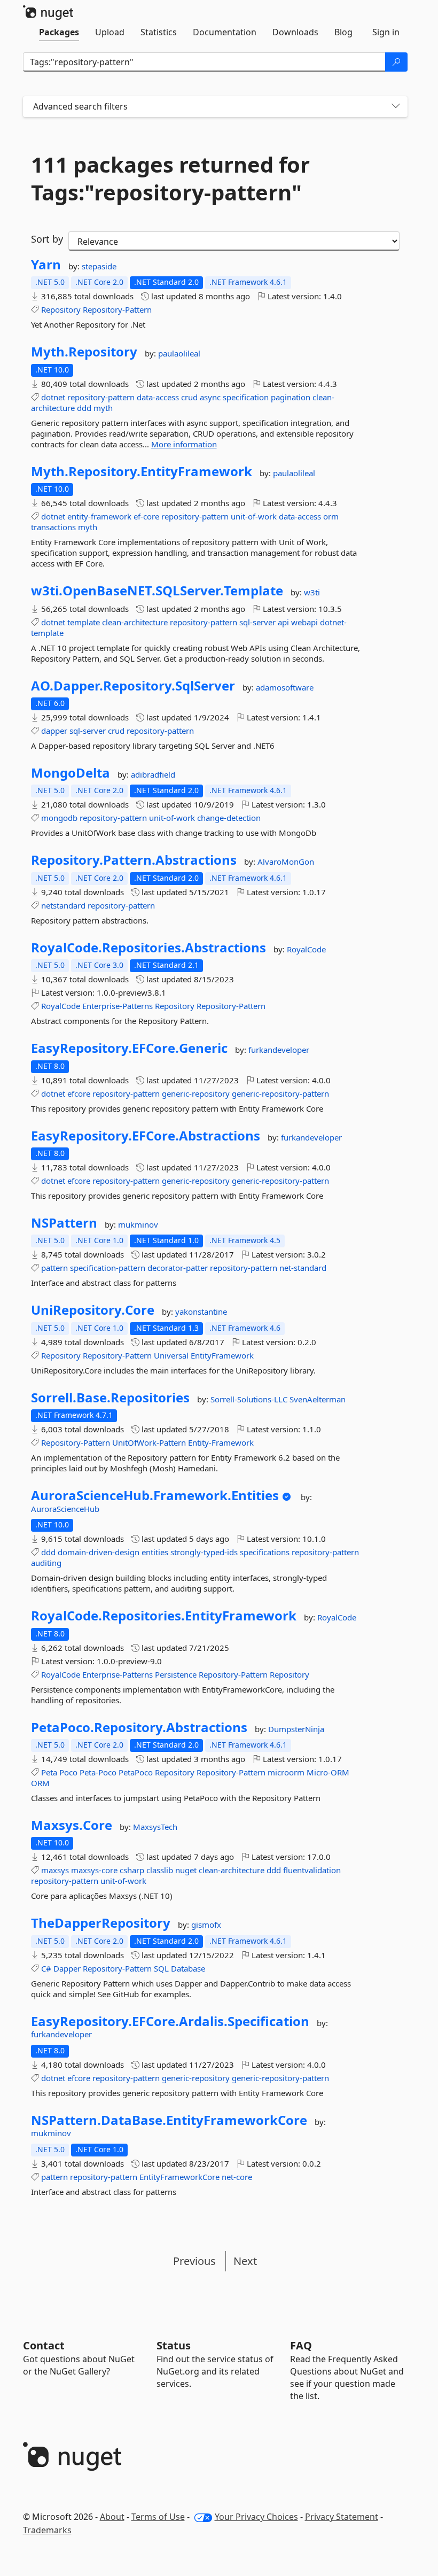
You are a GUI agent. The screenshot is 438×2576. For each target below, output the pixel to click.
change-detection (229, 818)
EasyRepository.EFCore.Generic (129, 1048)
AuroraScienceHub (65, 1509)
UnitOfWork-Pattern (149, 1442)
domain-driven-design (99, 1552)
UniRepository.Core (93, 1310)
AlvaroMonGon (286, 862)
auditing (46, 1563)
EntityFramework (222, 1355)
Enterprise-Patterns (118, 1006)
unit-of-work (254, 516)
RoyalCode (306, 949)
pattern (54, 1268)
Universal (171, 1355)
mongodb (59, 818)
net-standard (303, 1268)
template (84, 622)
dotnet (53, 397)
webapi (304, 622)
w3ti (312, 592)
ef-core (146, 516)
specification (246, 397)
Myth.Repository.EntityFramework (142, 471)
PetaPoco (136, 1772)
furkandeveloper (279, 1050)
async (210, 397)
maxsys (55, 1870)
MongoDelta (71, 773)
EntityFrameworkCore (179, 2177)
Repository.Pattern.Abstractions (134, 860)
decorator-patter (178, 1268)
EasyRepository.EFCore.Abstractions (146, 1136)
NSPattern (64, 1223)
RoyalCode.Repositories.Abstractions (148, 948)
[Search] (396, 62)
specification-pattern (108, 1268)
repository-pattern (101, 397)
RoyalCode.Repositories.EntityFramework (164, 1616)
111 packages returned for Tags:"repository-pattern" (170, 179)
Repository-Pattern (117, 309)
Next (245, 2261)
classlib (160, 1870)
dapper (54, 731)
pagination (291, 397)
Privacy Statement (342, 2517)
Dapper (67, 1968)
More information (184, 444)
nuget (186, 1870)
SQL (161, 1968)
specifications (265, 1552)
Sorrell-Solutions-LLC (250, 1399)
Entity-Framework (221, 1442)
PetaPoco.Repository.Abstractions (139, 1727)
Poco (68, 1772)
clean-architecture (135, 622)
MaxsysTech (155, 1827)
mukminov (138, 1224)
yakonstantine (201, 1312)
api (283, 622)
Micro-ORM (328, 1772)
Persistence (176, 1674)
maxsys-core (94, 1870)
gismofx (206, 1925)
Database (188, 1968)
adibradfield (153, 774)
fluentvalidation (312, 1870)
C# (46, 1968)
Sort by (47, 239)
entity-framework (99, 516)
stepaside (99, 266)
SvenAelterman (318, 1399)
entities (155, 1552)
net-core (237, 2177)
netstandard (63, 905)
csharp (132, 1870)
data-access (158, 397)
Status (174, 2345)
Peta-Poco (98, 1772)
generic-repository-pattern (280, 1093)
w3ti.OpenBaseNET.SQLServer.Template (157, 591)
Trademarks (47, 2530)
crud (189, 397)
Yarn (46, 265)
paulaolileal (179, 353)
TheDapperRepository (101, 1923)
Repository (61, 309)
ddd (84, 408)
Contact (44, 2345)
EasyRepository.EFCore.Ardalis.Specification (170, 2021)
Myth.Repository (84, 352)
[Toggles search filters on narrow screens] (396, 107)
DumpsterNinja (296, 1729)
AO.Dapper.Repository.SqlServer (133, 686)
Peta (49, 1772)
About (112, 2517)
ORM (40, 1783)
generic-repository (196, 1093)
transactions (53, 527)
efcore (79, 1093)
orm (331, 516)
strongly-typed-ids (204, 1552)
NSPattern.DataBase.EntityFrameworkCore (169, 2120)
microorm (286, 1772)
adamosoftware (285, 687)
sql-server (257, 622)
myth (103, 408)
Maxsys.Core (72, 1825)
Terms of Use (158, 2517)
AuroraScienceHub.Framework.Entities (155, 1495)
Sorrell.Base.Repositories (110, 1398)
